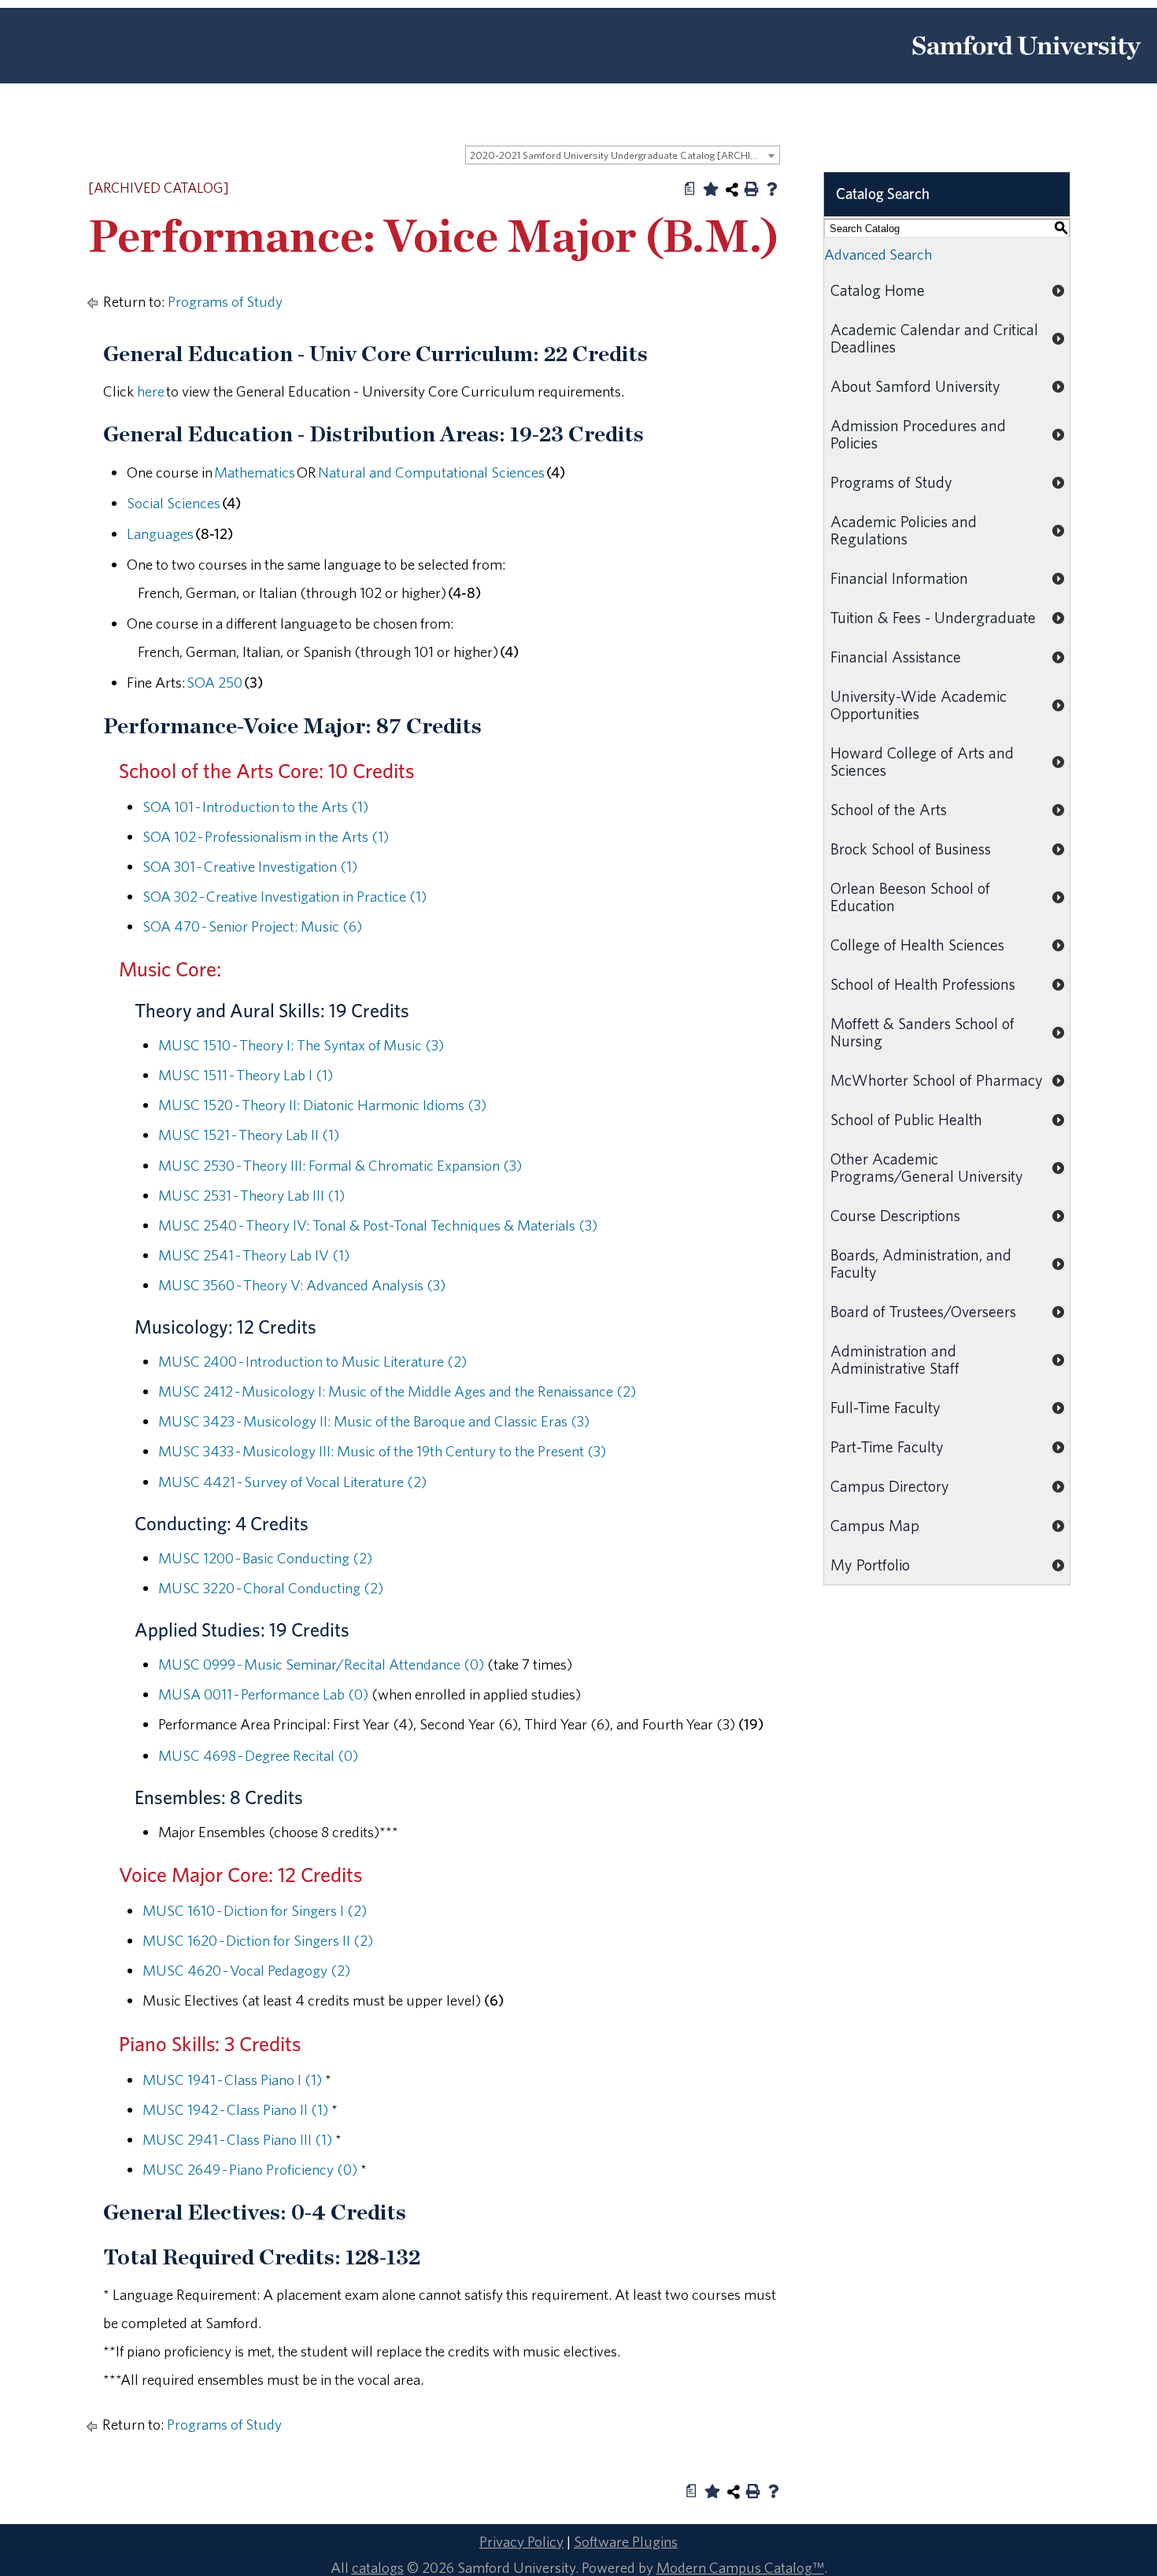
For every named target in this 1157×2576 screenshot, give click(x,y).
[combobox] (623, 155)
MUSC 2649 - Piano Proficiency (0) (250, 2169)
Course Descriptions (895, 1215)
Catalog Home (878, 290)
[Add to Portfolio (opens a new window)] (711, 189)
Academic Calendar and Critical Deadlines (934, 338)
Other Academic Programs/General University (927, 1167)
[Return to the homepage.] (1026, 65)
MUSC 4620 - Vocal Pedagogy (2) (246, 1970)
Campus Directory (890, 1486)
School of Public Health (906, 1119)
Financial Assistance (896, 657)
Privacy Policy (521, 2541)
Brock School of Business (911, 849)
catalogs (378, 2567)
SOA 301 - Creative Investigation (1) (250, 866)
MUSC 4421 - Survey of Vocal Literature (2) (292, 1482)
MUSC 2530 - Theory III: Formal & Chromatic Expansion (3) (340, 1165)
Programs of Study (225, 301)
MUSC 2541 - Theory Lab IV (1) (254, 1255)
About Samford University (915, 386)
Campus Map (875, 1525)
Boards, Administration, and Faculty (921, 1263)
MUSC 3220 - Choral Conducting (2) (271, 1588)
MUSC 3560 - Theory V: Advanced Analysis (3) (302, 1285)
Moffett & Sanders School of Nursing (922, 1032)
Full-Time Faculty (885, 1407)
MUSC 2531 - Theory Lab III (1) (251, 1195)
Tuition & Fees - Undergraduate (933, 617)
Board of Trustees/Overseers (923, 1311)
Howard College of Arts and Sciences (922, 761)
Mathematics (255, 472)
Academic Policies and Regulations (904, 530)
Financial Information (899, 578)
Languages (160, 533)
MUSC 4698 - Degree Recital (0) (258, 1755)
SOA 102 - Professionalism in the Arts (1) (266, 836)
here (151, 391)
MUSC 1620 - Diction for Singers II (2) (258, 1940)
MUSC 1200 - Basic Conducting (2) (265, 1558)
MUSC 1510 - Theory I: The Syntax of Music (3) (301, 1045)
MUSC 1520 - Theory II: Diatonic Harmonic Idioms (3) (322, 1105)
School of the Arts (889, 809)
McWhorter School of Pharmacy (937, 1080)
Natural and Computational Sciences (431, 472)
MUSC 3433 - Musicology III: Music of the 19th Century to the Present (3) (382, 1451)
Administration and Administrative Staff (895, 1359)
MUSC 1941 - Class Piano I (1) (232, 2080)
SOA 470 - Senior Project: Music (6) (252, 926)
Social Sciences (174, 503)
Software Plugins (626, 2541)
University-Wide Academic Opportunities (919, 705)
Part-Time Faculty (887, 1447)
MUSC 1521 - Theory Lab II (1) (249, 1135)
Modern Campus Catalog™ (740, 2567)
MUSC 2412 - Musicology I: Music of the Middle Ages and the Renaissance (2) (397, 1391)
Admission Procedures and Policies (918, 434)
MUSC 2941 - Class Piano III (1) (237, 2139)
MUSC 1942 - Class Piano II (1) (235, 2109)
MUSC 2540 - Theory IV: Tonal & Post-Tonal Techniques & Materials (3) (378, 1225)
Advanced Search (878, 254)
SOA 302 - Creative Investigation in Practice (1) (285, 896)
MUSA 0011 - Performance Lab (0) (263, 1694)
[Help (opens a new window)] (772, 189)
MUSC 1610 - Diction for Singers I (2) (255, 1910)
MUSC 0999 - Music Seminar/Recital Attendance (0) (321, 1664)
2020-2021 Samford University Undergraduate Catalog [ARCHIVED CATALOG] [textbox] (625, 155)
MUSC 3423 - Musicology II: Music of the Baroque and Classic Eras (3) (374, 1421)
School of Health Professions (923, 984)
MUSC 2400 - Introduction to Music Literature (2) (312, 1361)
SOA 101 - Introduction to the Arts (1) (255, 806)
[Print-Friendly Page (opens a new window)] (752, 189)
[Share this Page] (732, 190)
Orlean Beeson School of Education (910, 897)
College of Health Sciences (917, 945)
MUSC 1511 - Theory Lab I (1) (246, 1075)
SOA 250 (214, 682)
